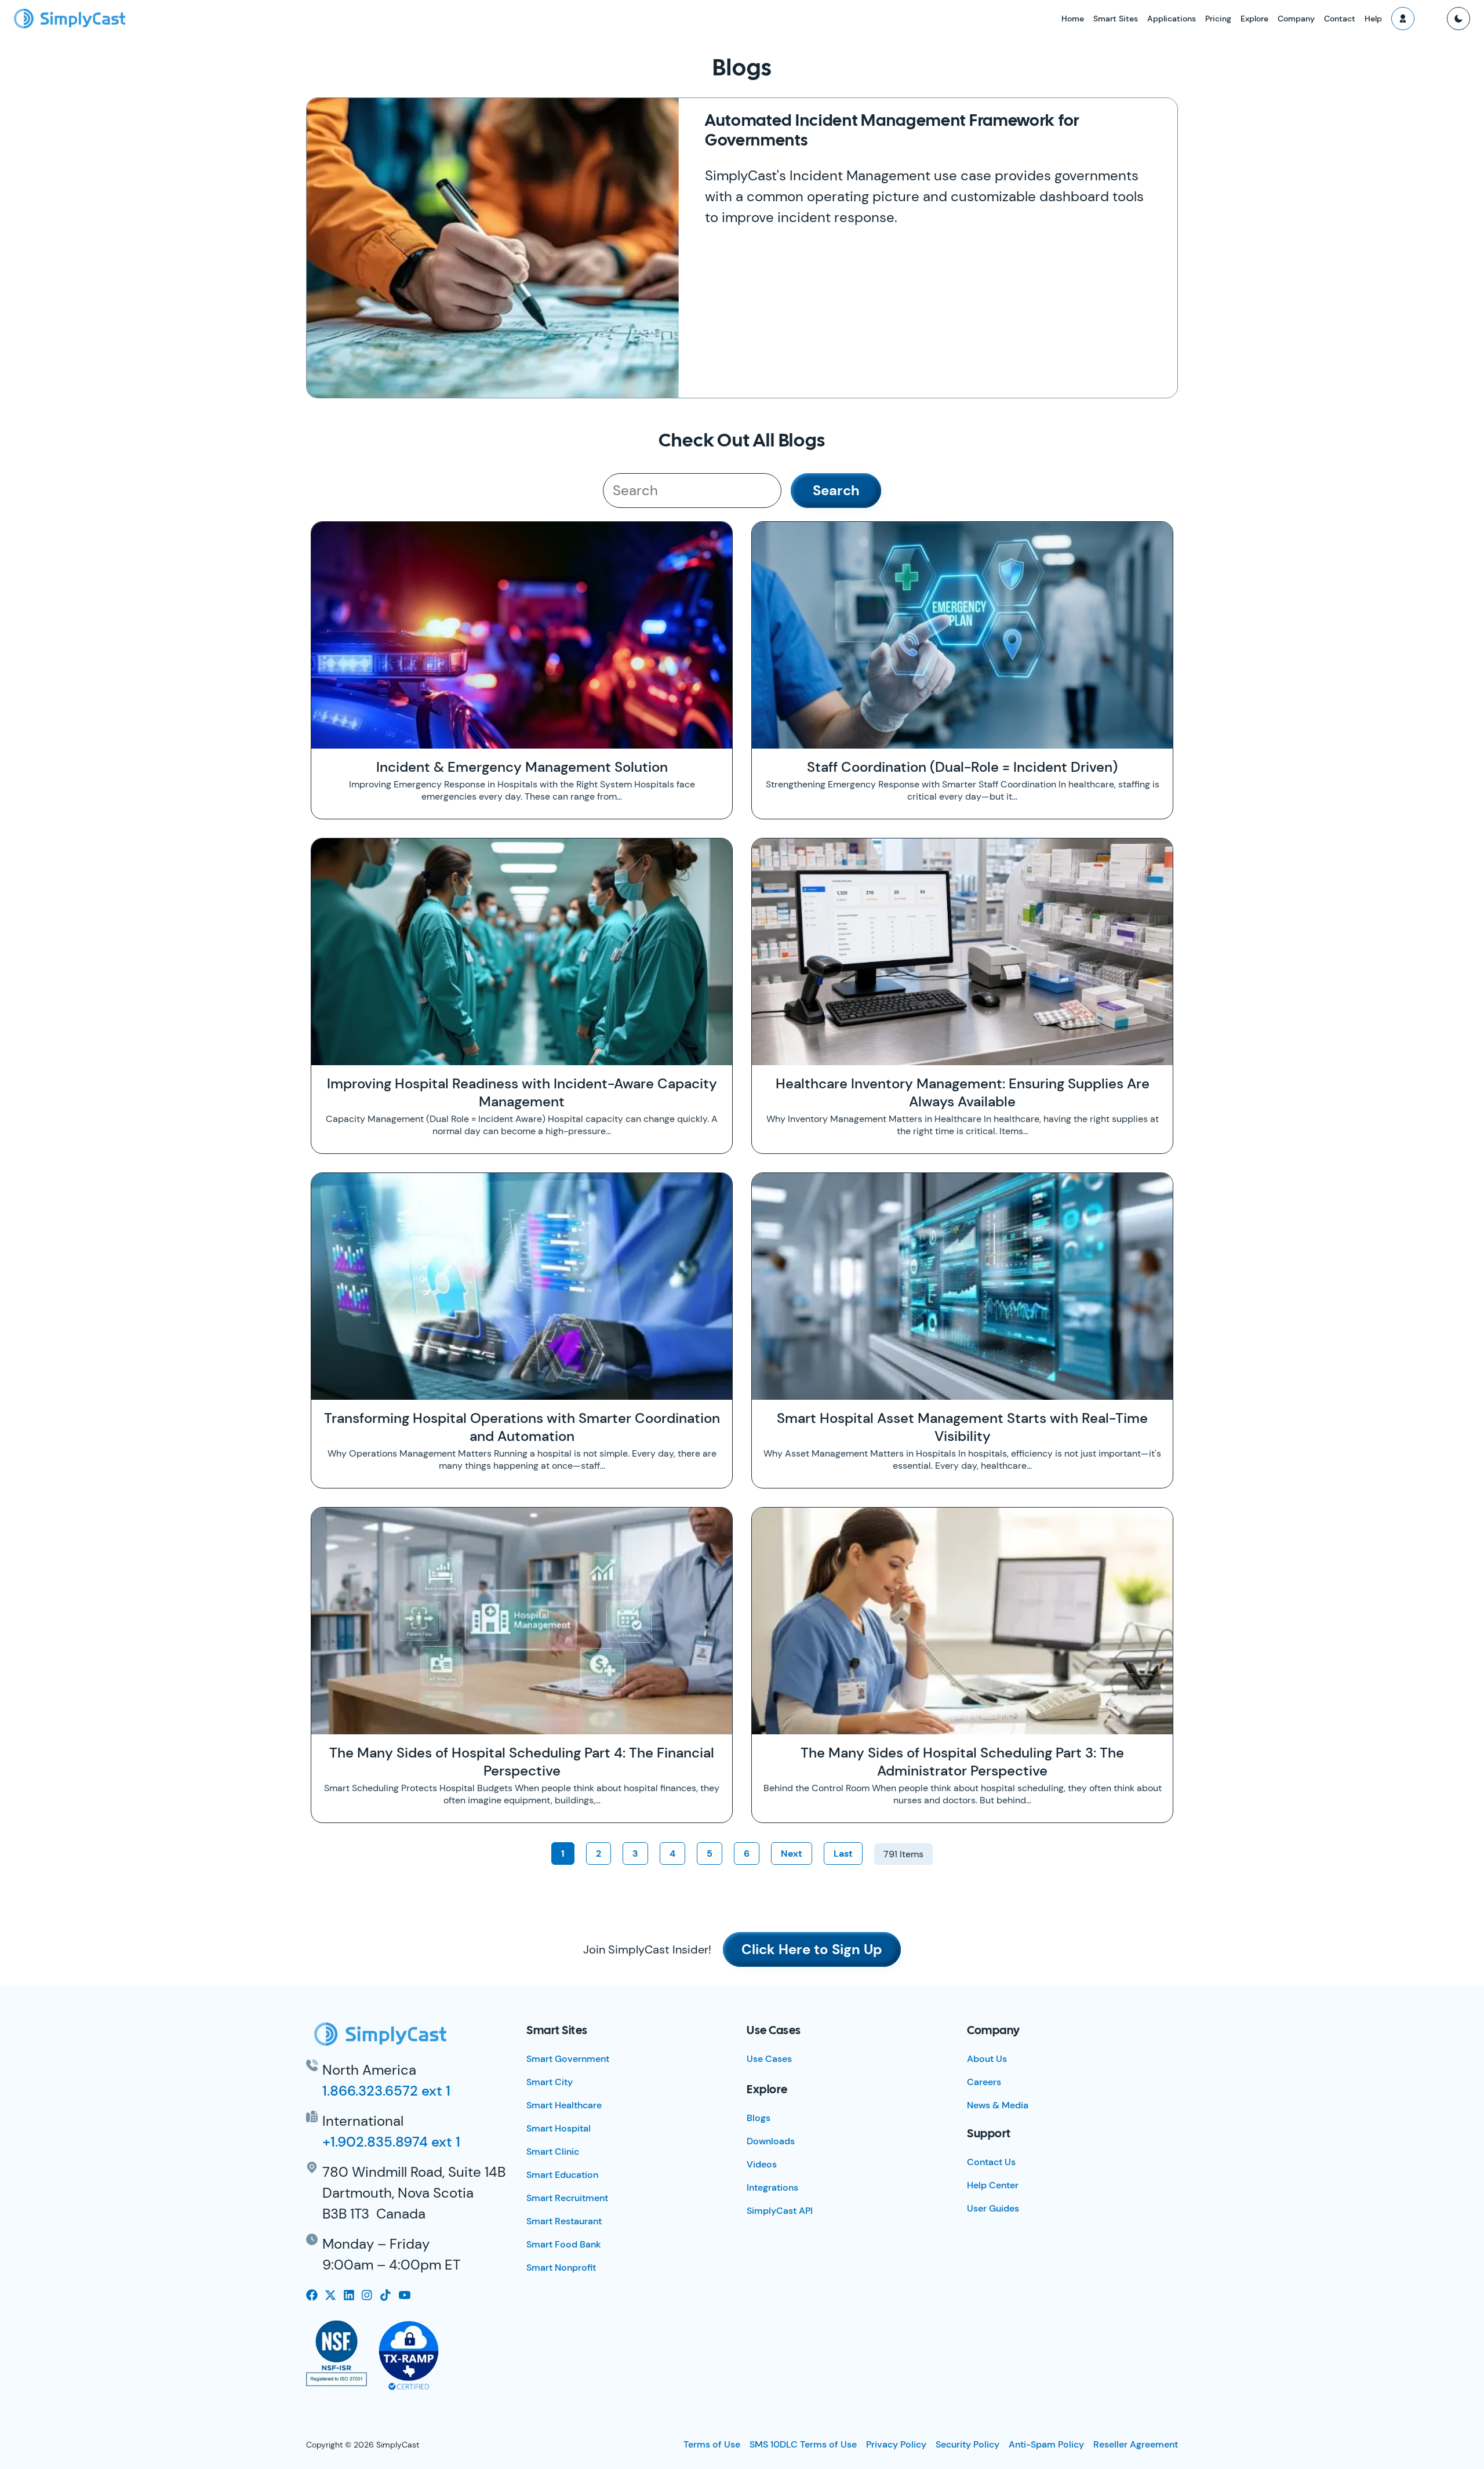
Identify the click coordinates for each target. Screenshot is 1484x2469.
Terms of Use (712, 2444)
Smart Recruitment (567, 2198)
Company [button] (1296, 19)
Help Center (993, 2185)
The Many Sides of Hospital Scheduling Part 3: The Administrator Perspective (962, 1762)
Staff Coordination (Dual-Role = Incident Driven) (962, 767)
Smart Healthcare (564, 2105)
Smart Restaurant (564, 2221)
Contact (1340, 19)
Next (792, 1853)
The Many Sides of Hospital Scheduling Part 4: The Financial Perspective (522, 1762)
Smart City (550, 2082)
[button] (1403, 19)
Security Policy (967, 2444)
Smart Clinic (553, 2152)
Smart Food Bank (564, 2244)
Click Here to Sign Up (812, 1949)
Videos (762, 2164)
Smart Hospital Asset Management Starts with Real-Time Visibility (962, 1427)
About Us (987, 2059)
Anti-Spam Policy (1046, 2444)
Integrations (772, 2187)
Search (836, 490)
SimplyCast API (780, 2211)
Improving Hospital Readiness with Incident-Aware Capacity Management (522, 1092)
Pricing (1218, 19)
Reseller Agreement (1136, 2444)
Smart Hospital (559, 2128)
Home (1073, 19)
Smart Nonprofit (561, 2268)
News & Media (998, 2105)
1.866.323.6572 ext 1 (386, 2091)
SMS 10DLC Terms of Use (803, 2444)
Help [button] (1373, 19)
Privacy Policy (896, 2444)
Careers (984, 2082)
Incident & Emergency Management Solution (522, 767)
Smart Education (562, 2175)
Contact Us (991, 2162)
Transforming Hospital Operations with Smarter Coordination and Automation (522, 1427)
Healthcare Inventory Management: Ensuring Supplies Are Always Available (963, 1092)
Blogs (759, 2118)
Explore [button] (1254, 19)
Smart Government (568, 2059)
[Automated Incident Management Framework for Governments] (493, 248)
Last (843, 1853)
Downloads (771, 2141)
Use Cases (769, 2059)
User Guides (993, 2208)
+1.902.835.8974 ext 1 (391, 2142)
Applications (1172, 19)
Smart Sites (1116, 19)
